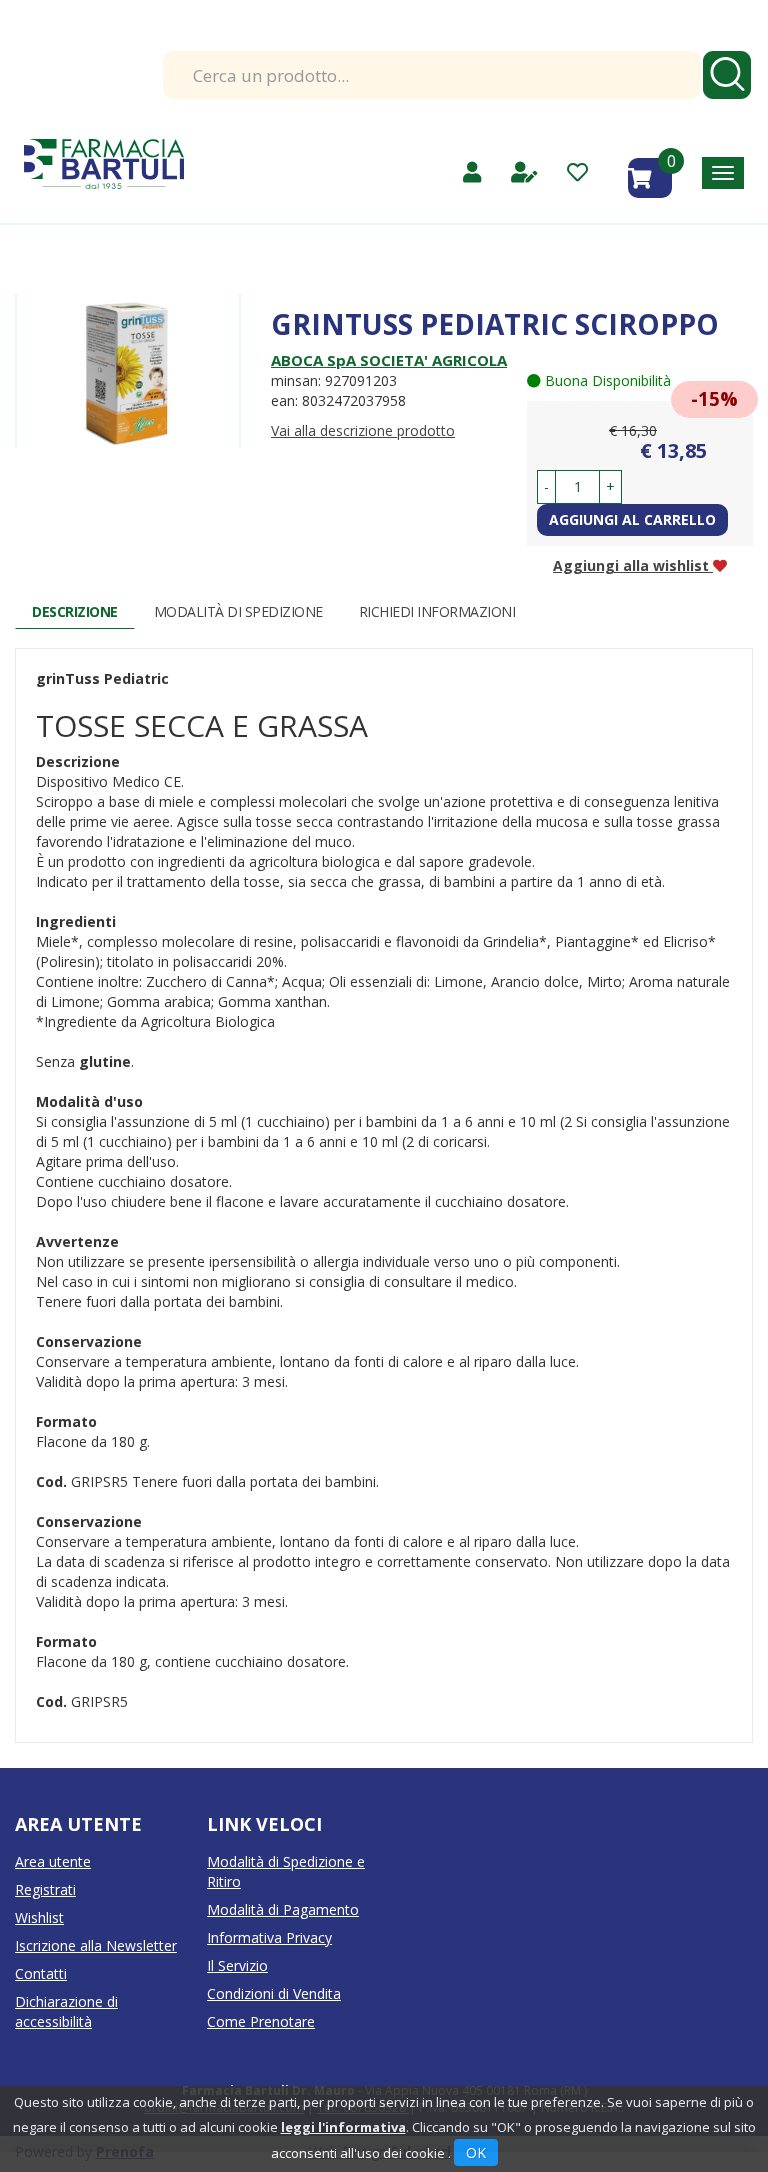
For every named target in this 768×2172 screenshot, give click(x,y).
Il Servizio (237, 1965)
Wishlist (39, 1917)
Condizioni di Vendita (274, 1993)
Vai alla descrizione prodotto (363, 430)
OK (476, 2152)
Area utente (53, 1861)
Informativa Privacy (269, 1937)
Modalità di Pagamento (283, 1909)
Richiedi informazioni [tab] (437, 611)
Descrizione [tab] (75, 611)
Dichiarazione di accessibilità (66, 2011)
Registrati (45, 1889)
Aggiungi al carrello (632, 519)
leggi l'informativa (343, 2127)
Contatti (41, 1973)
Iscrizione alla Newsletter (96, 1945)
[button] (546, 487)
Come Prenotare (261, 2021)
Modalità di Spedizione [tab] (238, 611)
